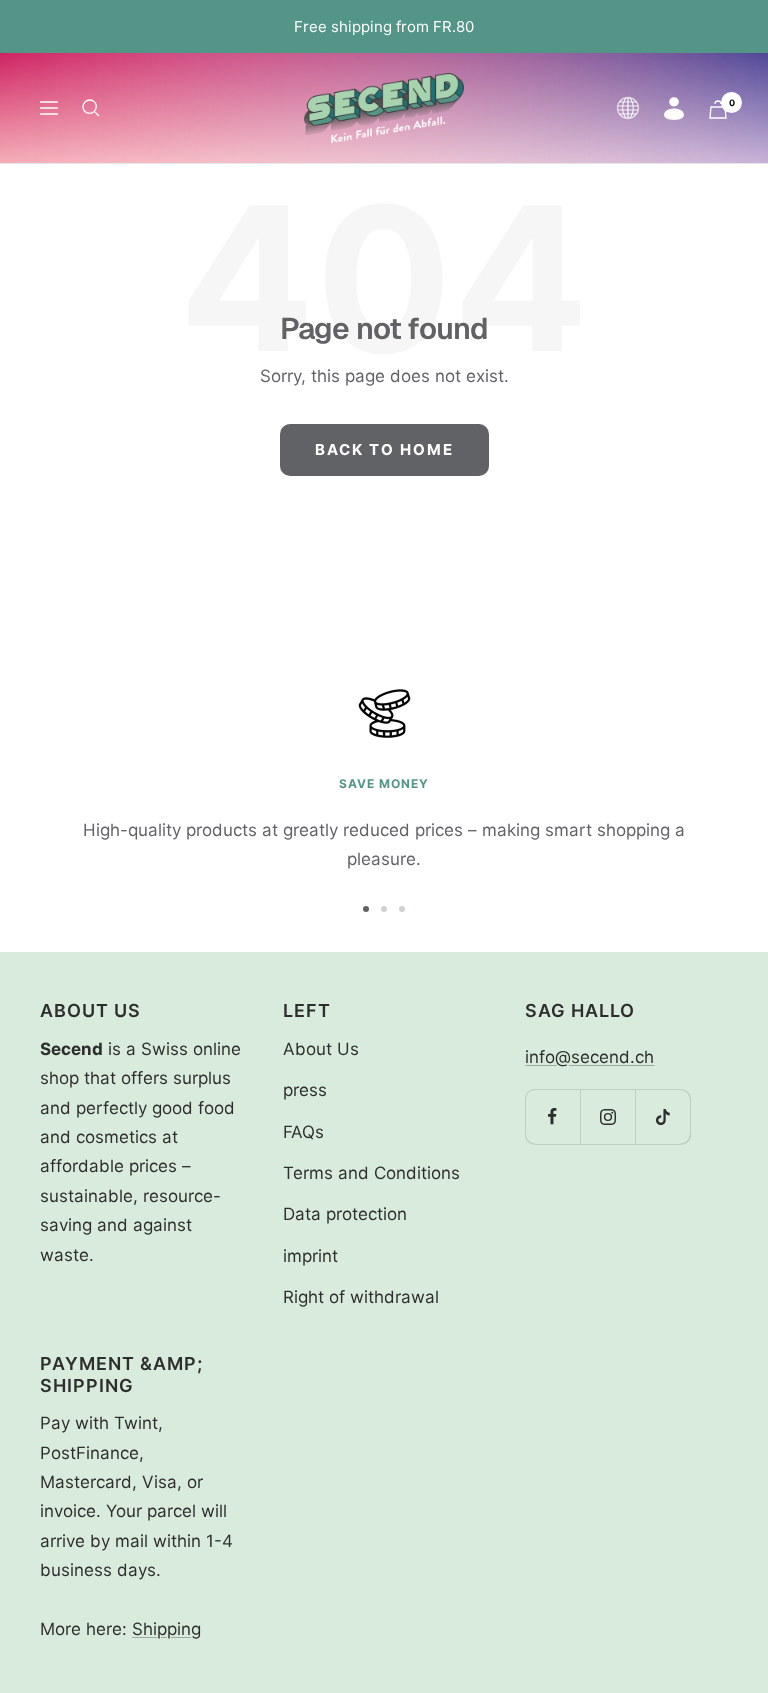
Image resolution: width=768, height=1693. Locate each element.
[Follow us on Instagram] (607, 1116)
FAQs (303, 1132)
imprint (310, 1256)
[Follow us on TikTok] (662, 1116)
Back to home (384, 449)
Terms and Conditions (371, 1173)
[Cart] (718, 109)
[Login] (674, 108)
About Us (321, 1049)
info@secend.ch (589, 1057)
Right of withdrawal (361, 1297)
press (305, 1090)
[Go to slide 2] (384, 909)
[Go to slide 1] (366, 909)
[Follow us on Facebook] (552, 1116)
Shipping (166, 1629)
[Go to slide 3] (402, 909)
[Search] (91, 108)
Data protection (345, 1214)
